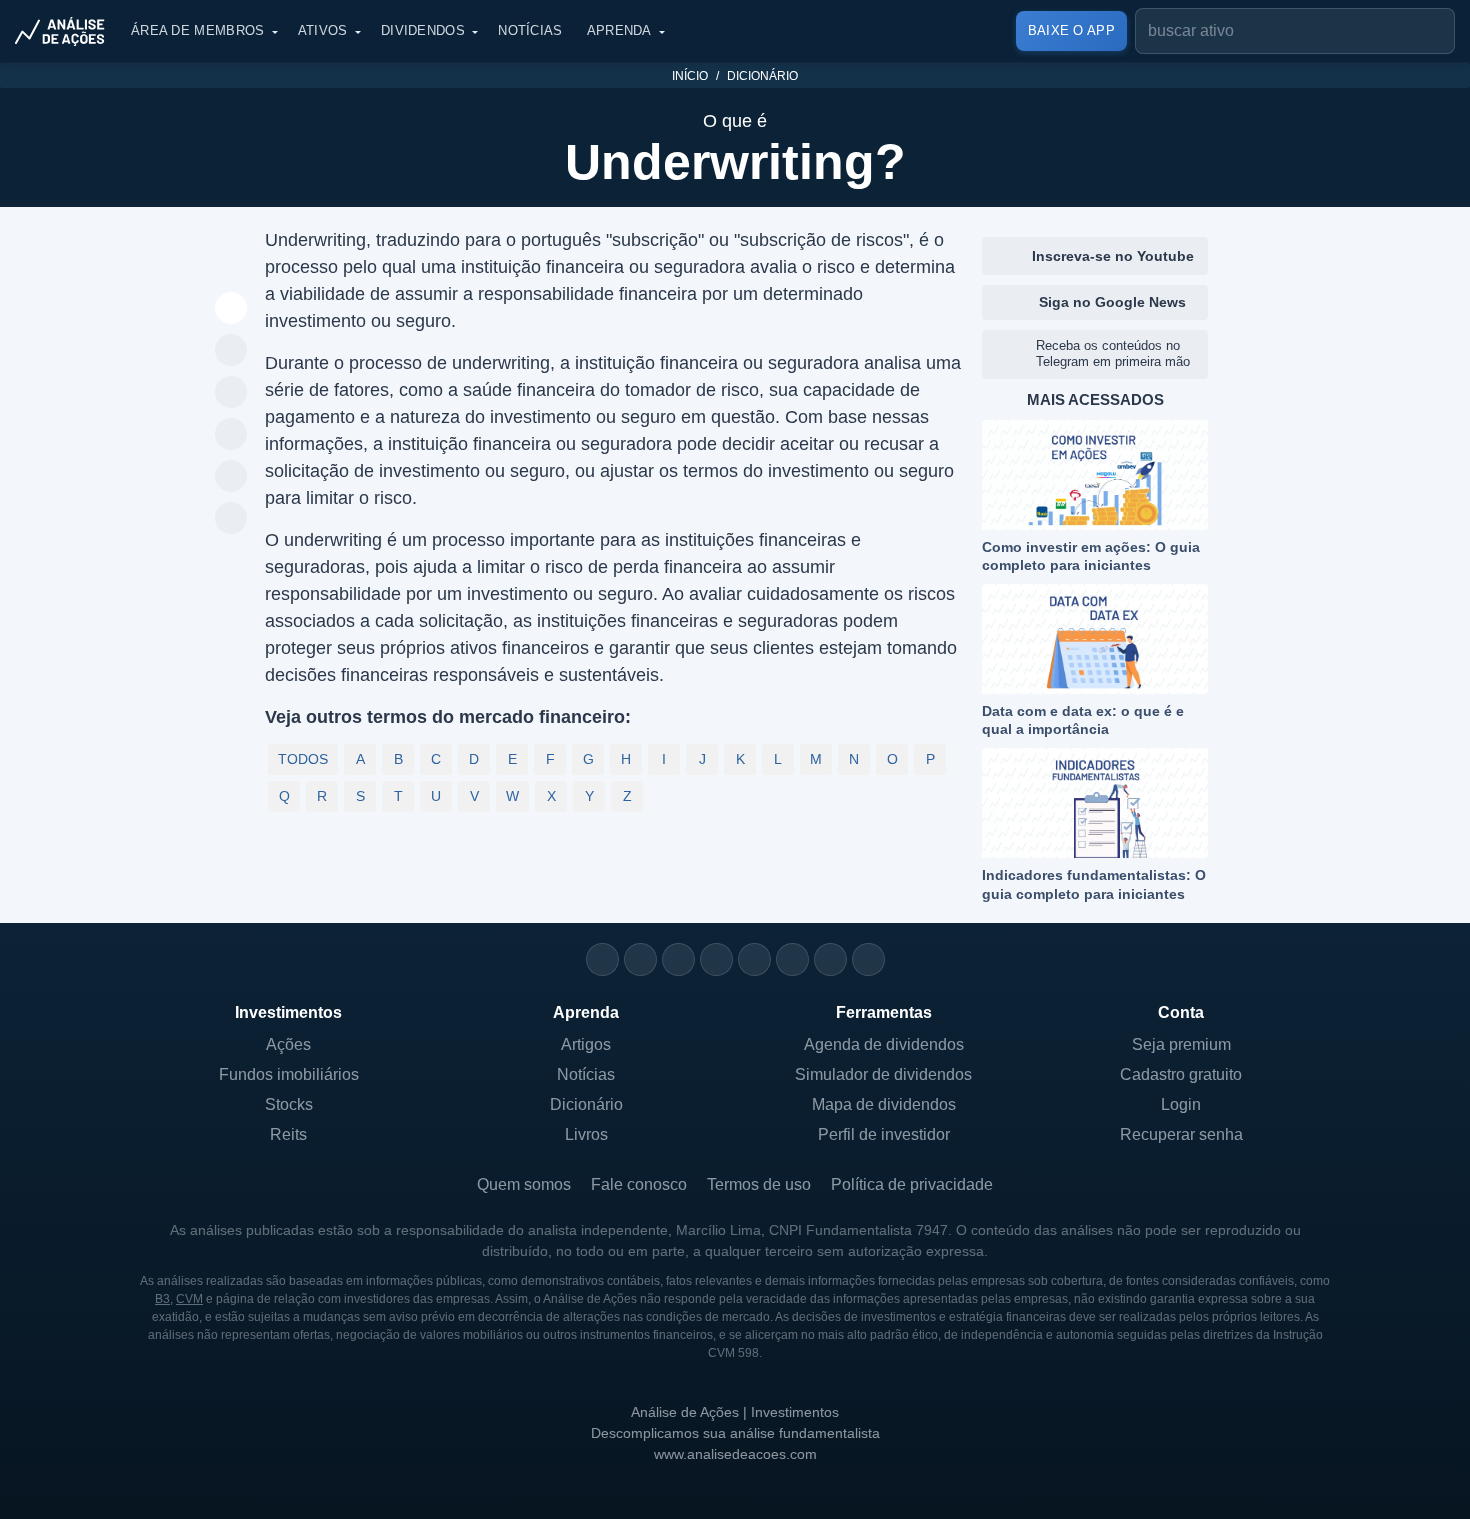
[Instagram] (602, 959)
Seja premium (1181, 1044)
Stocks (289, 1104)
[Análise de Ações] (66, 31)
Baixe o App (1071, 30)
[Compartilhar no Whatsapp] (231, 351)
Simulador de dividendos (883, 1074)
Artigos (586, 1044)
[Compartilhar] (231, 309)
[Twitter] (678, 959)
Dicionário (762, 76)
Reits (288, 1134)
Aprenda (619, 30)
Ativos (323, 30)
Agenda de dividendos (884, 1044)
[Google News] (792, 959)
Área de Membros (198, 30)
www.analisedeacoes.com (735, 1454)
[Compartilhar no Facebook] (231, 435)
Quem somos (524, 1184)
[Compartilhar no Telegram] (231, 393)
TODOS (303, 759)
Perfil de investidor (884, 1134)
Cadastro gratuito (1181, 1074)
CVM (189, 1299)
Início (690, 76)
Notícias (530, 30)
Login (1181, 1104)
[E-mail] (868, 959)
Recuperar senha (1181, 1134)
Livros (586, 1134)
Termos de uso (759, 1184)
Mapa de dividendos (884, 1104)
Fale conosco (639, 1184)
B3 (162, 1299)
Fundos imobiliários (289, 1074)
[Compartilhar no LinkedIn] (231, 519)
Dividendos (423, 30)
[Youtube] (754, 959)
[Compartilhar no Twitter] (231, 477)
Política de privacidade (912, 1184)
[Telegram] (716, 959)
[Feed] (830, 959)
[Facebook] (640, 959)
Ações (288, 1044)
